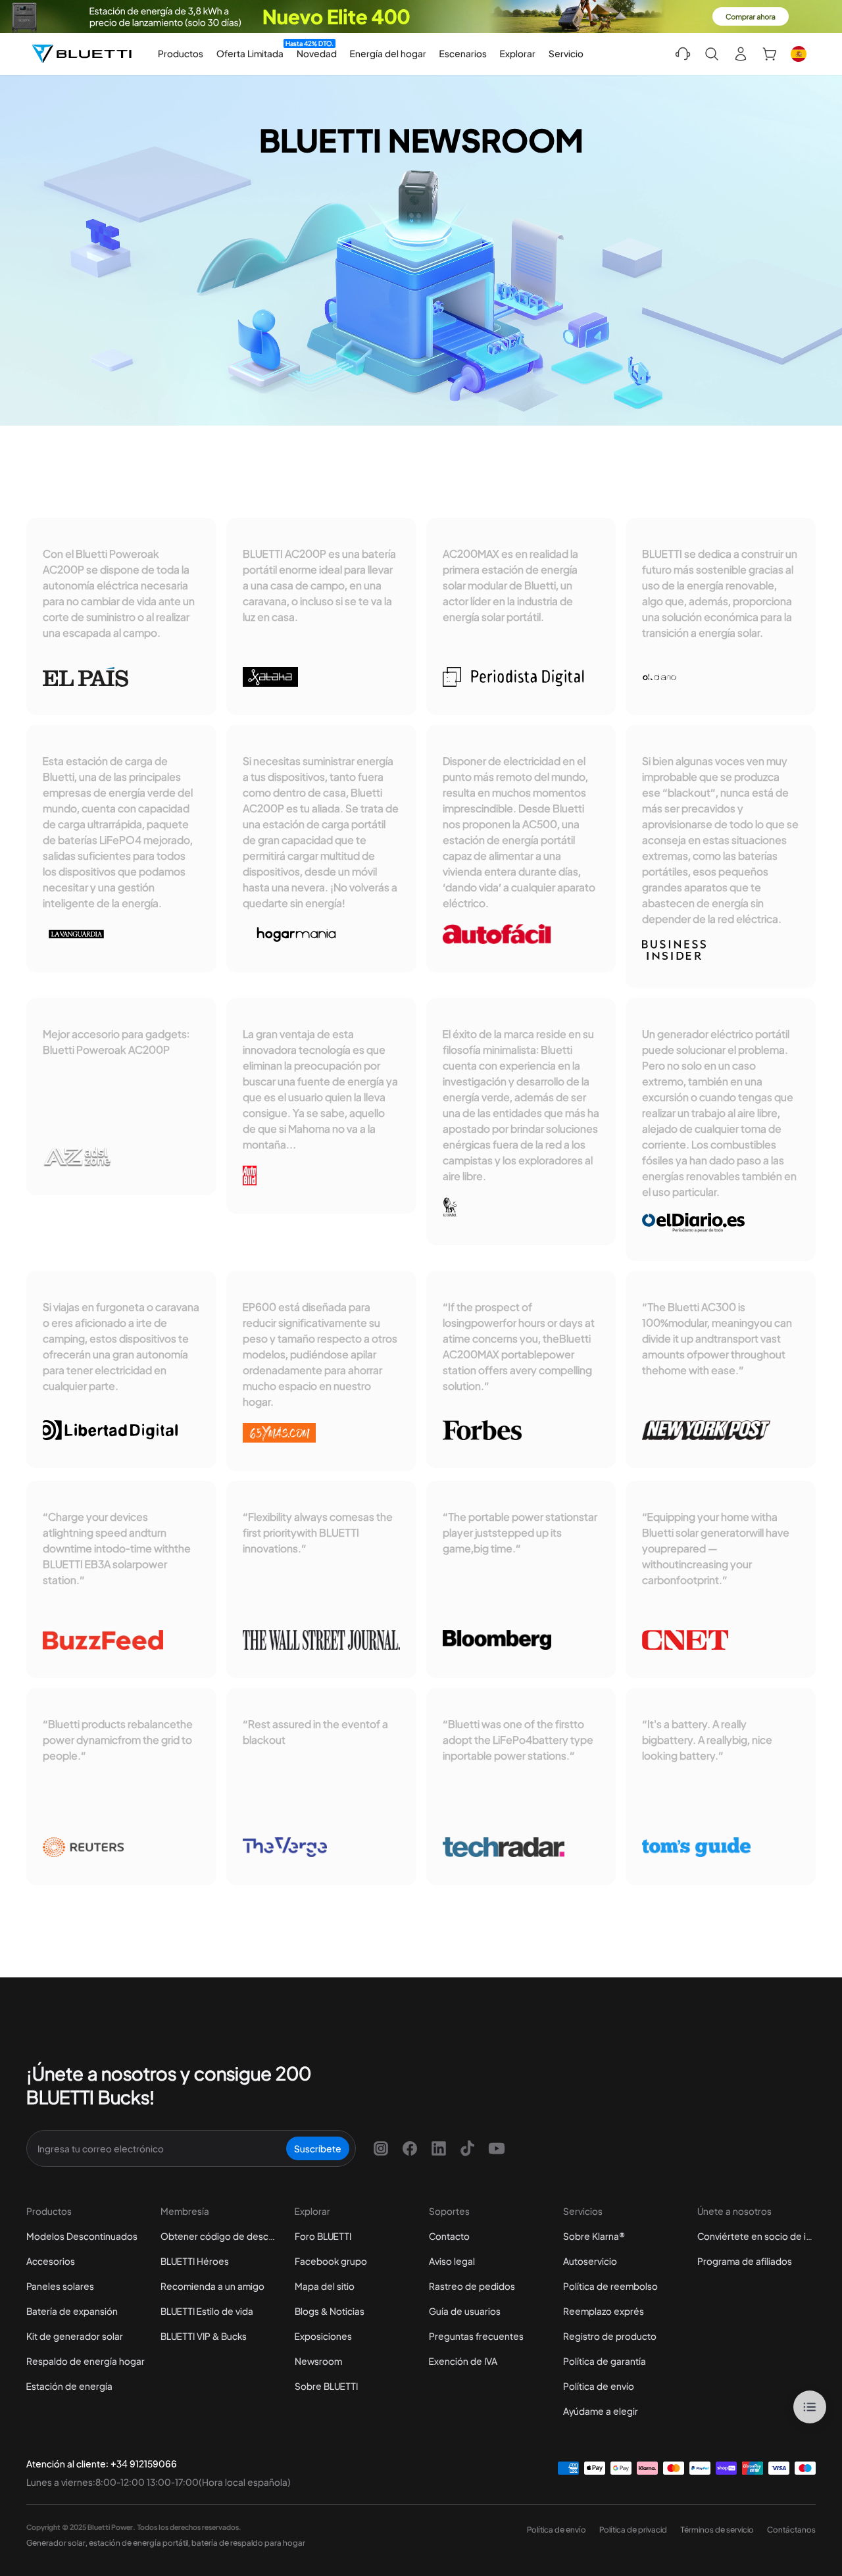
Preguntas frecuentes (476, 2336)
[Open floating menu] (810, 2407)
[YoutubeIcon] (497, 2148)
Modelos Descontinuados (82, 2236)
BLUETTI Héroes (195, 2261)
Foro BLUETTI (323, 2236)
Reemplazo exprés (604, 2311)
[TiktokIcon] (468, 2148)
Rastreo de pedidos (472, 2286)
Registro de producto (610, 2336)
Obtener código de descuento (220, 2236)
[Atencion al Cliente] (683, 54)
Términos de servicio (717, 2530)
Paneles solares (60, 2286)
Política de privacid (633, 2530)
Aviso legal (452, 2261)
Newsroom (318, 2361)
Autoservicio (590, 2261)
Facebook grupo (331, 2261)
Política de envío (599, 2386)
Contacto (449, 2236)
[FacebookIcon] (410, 2148)
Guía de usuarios (465, 2311)
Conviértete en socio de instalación (756, 2236)
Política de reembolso (610, 2286)
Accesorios (51, 2261)
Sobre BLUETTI (326, 2386)
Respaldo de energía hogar (86, 2361)
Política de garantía (605, 2361)
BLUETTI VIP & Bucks (204, 2336)
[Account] (741, 54)
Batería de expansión (72, 2311)
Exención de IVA (463, 2361)
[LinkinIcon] (439, 2148)
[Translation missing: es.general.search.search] (712, 54)
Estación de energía (69, 2386)
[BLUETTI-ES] (82, 54)
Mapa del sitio (325, 2286)
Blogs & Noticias (330, 2311)
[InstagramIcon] (381, 2148)
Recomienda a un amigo (212, 2286)
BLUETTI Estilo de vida (207, 2311)
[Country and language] (799, 54)
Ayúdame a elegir (601, 2411)
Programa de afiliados (745, 2261)
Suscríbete (318, 2148)
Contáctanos (791, 2530)
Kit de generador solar (75, 2336)
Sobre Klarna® (594, 2236)
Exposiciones (323, 2336)
